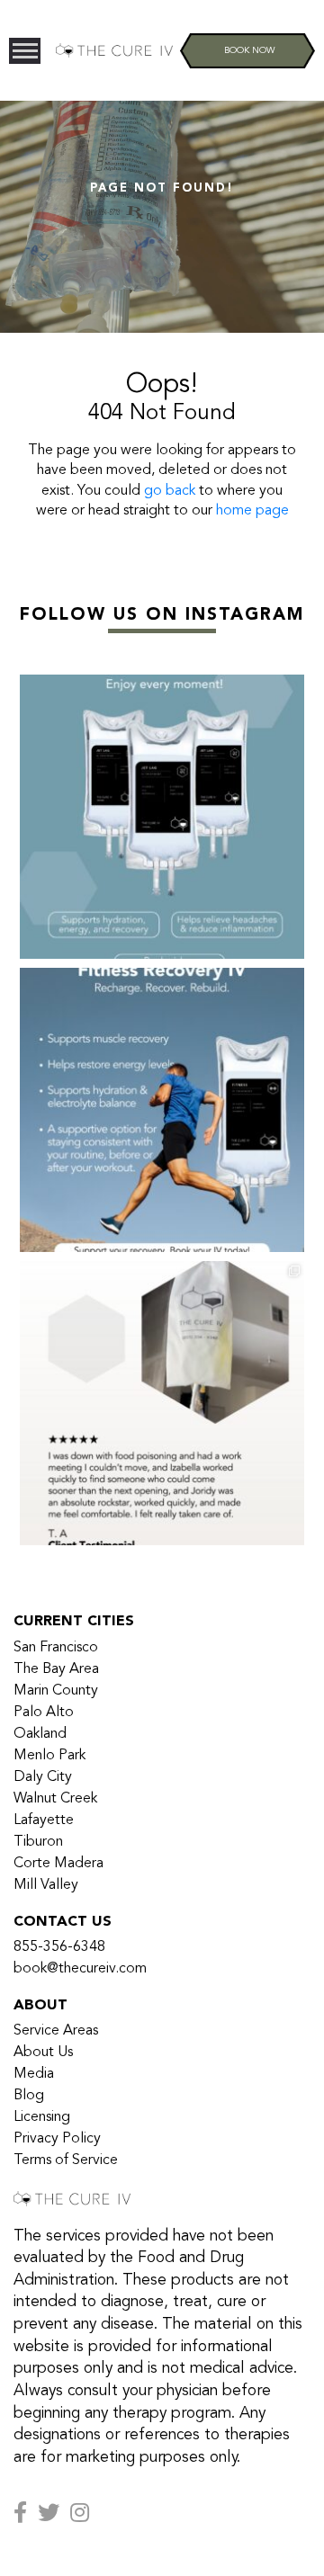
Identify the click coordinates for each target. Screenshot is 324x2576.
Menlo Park (49, 1756)
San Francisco (56, 1648)
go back (170, 491)
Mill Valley (46, 1885)
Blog (29, 2096)
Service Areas (56, 2031)
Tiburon (38, 1842)
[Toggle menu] (25, 51)
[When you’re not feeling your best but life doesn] (162, 1403)
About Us (43, 2053)
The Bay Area (56, 1669)
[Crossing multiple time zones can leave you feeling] (162, 817)
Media (34, 2074)
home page (252, 511)
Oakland (40, 1734)
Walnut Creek (55, 1799)
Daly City (43, 1777)
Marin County (56, 1691)
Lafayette (44, 1820)
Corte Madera (58, 1864)
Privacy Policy (57, 2139)
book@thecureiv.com (80, 1969)
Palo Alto (44, 1713)
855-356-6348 (59, 1947)
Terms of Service (66, 2160)
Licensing (42, 2117)
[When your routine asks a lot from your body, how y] (162, 1110)
